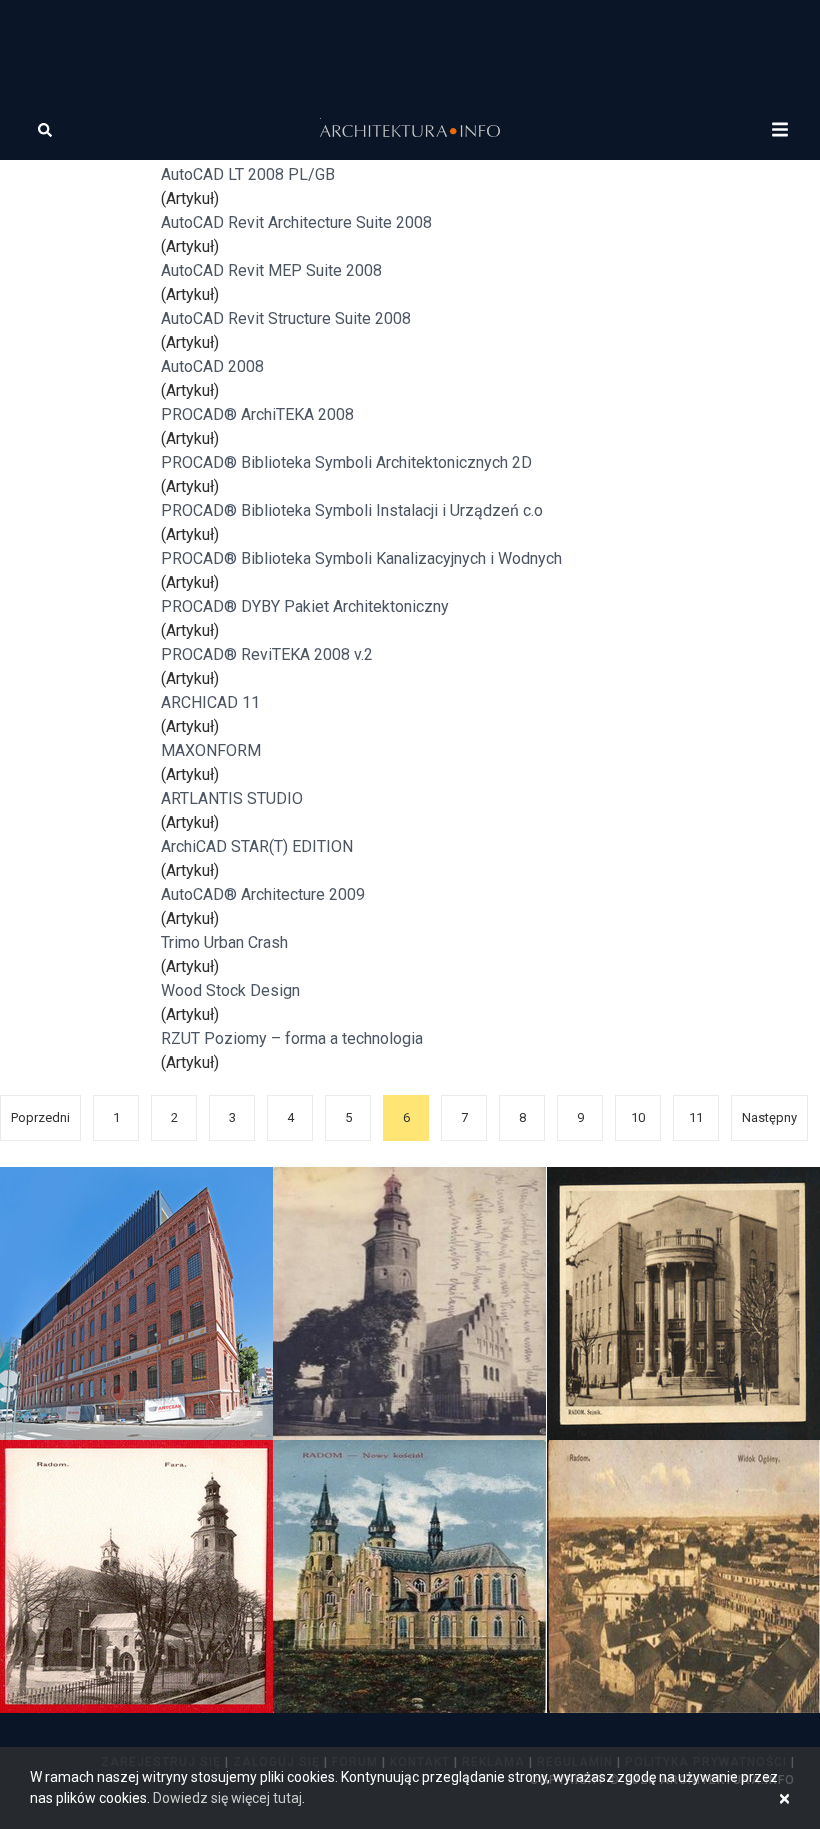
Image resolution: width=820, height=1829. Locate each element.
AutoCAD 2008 (212, 366)
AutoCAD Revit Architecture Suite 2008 (296, 222)
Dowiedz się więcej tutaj (227, 1798)
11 (696, 1117)
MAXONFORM (211, 750)
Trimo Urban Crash (224, 942)
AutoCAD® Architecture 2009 (263, 894)
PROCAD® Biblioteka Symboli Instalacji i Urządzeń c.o (352, 510)
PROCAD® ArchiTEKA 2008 (257, 414)
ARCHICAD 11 (210, 702)
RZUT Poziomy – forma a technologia (292, 1038)
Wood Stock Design (230, 990)
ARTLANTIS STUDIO (232, 798)
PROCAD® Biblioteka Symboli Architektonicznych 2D (346, 462)
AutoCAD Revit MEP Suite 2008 (271, 270)
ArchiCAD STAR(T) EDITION (257, 846)
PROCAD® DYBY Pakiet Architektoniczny (305, 606)
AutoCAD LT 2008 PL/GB (248, 174)
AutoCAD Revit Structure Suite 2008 (286, 318)
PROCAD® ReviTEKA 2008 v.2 (267, 654)
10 (638, 1117)
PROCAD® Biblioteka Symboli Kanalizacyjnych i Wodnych (361, 558)
